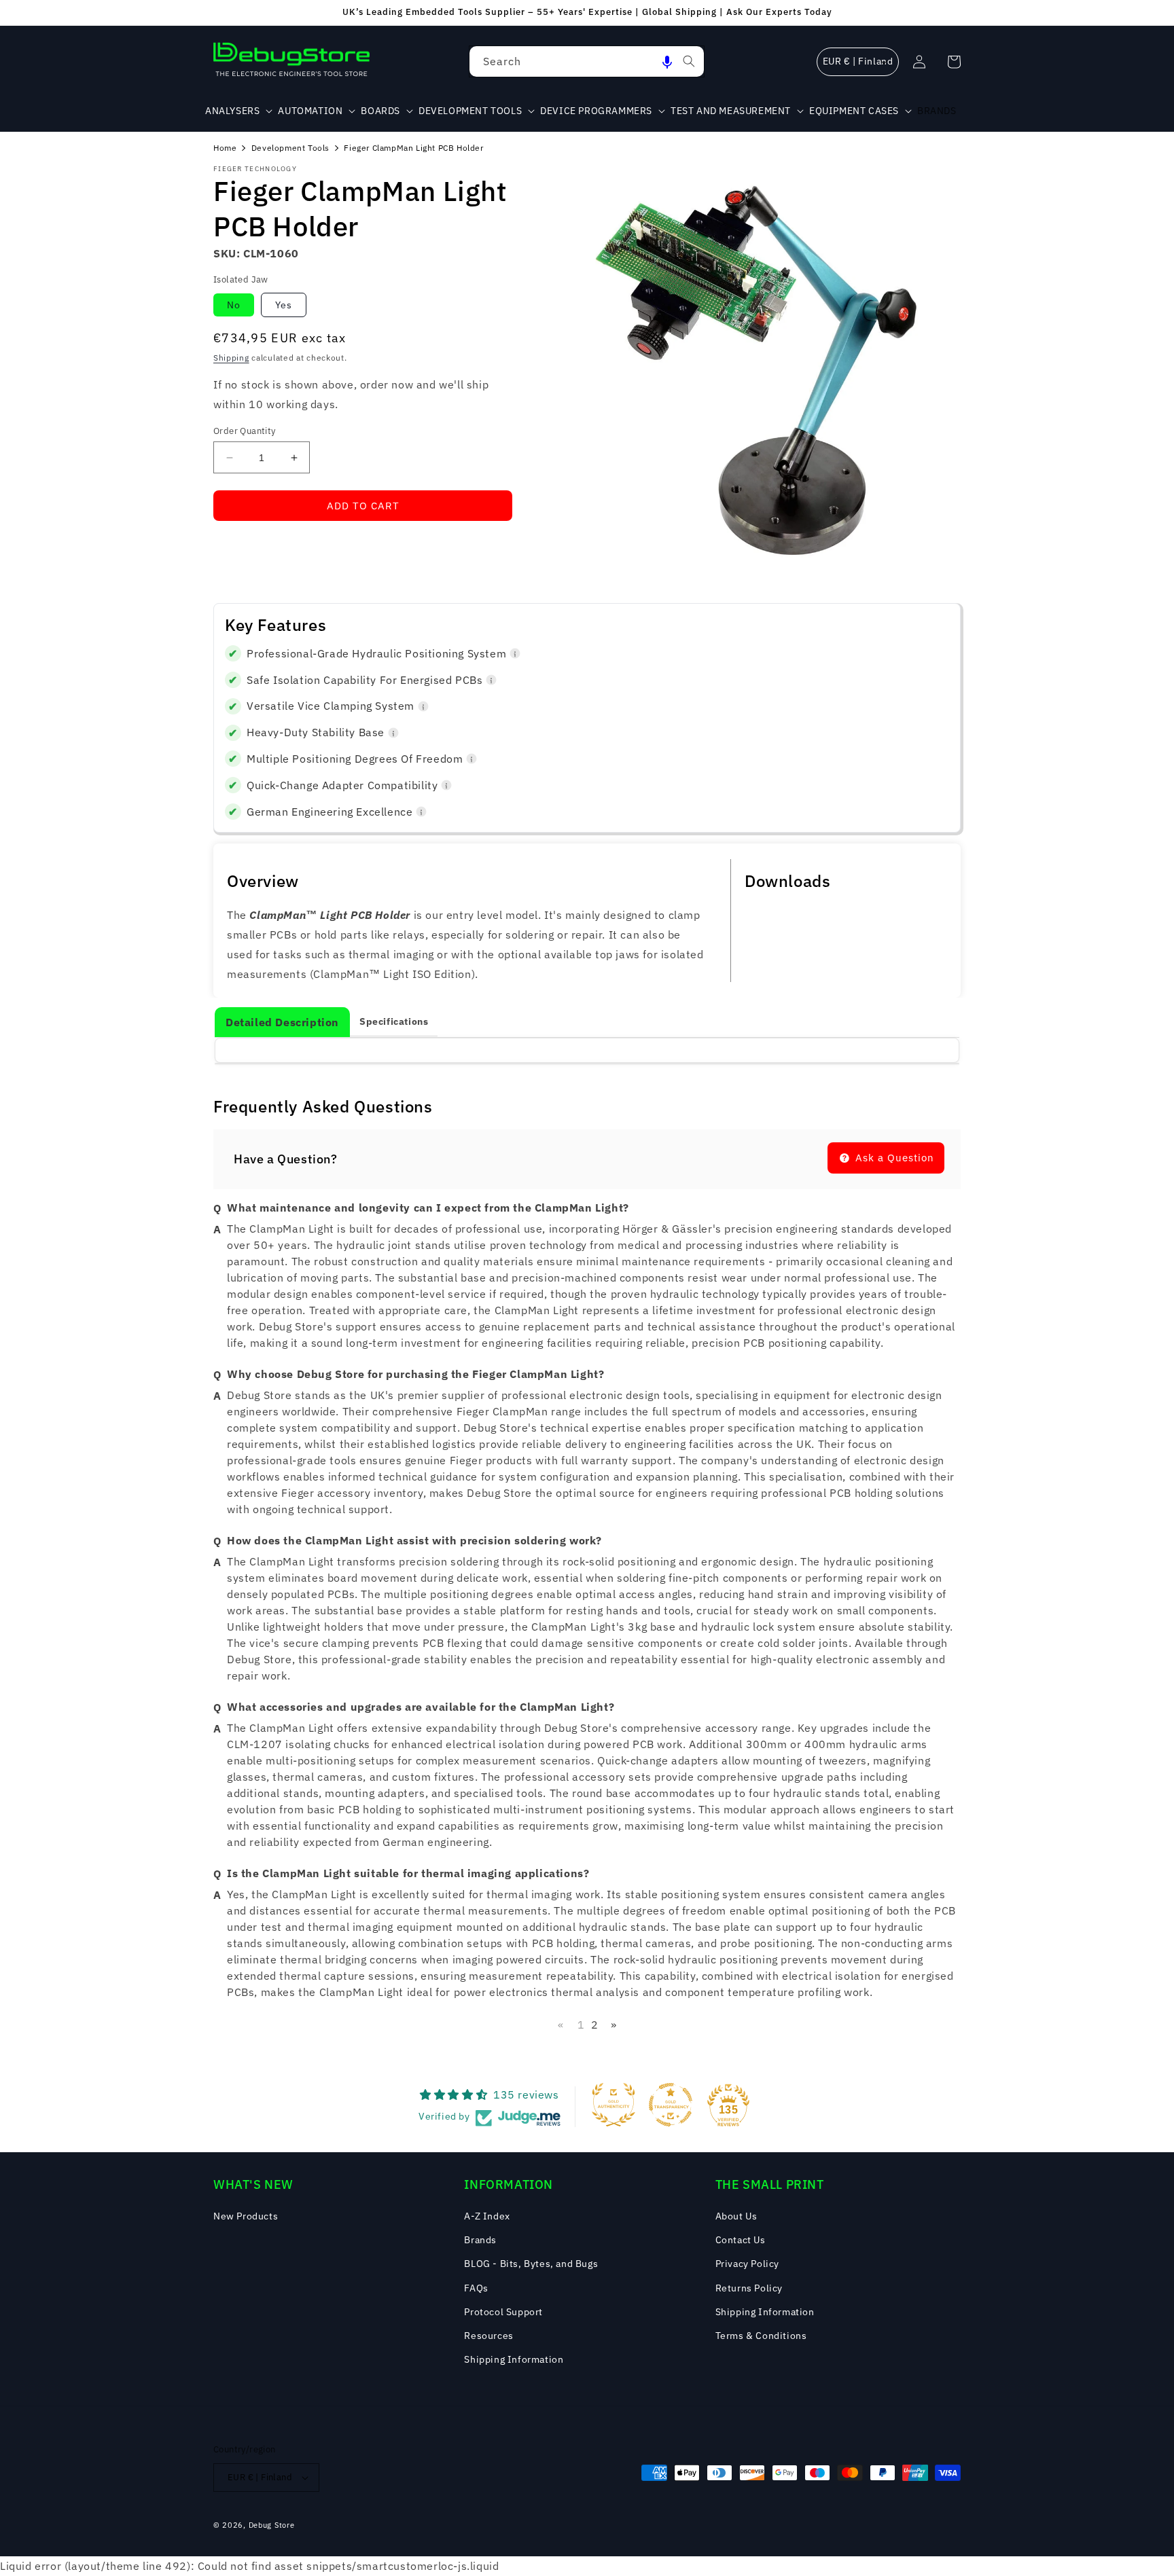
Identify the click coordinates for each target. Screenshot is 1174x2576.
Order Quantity (245, 431)
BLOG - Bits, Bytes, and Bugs (531, 2264)
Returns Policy (749, 2288)
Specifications (394, 1021)
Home (225, 148)
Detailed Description (282, 1022)
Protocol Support (503, 2312)
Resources (488, 2336)
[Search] (689, 61)
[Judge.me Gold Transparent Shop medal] (671, 2105)
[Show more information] (515, 653)
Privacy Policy (747, 2264)
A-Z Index (487, 2216)
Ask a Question (893, 1158)
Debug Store (272, 2525)
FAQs (476, 2288)
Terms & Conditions (761, 2336)
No (234, 305)
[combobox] (587, 61)
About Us (736, 2216)
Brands (480, 2240)
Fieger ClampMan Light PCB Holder (413, 148)
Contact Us (741, 2240)
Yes (284, 305)
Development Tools (290, 148)
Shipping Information (514, 2359)
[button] (667, 61)
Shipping (231, 358)
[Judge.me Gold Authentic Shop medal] (613, 2105)
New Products (246, 2216)
